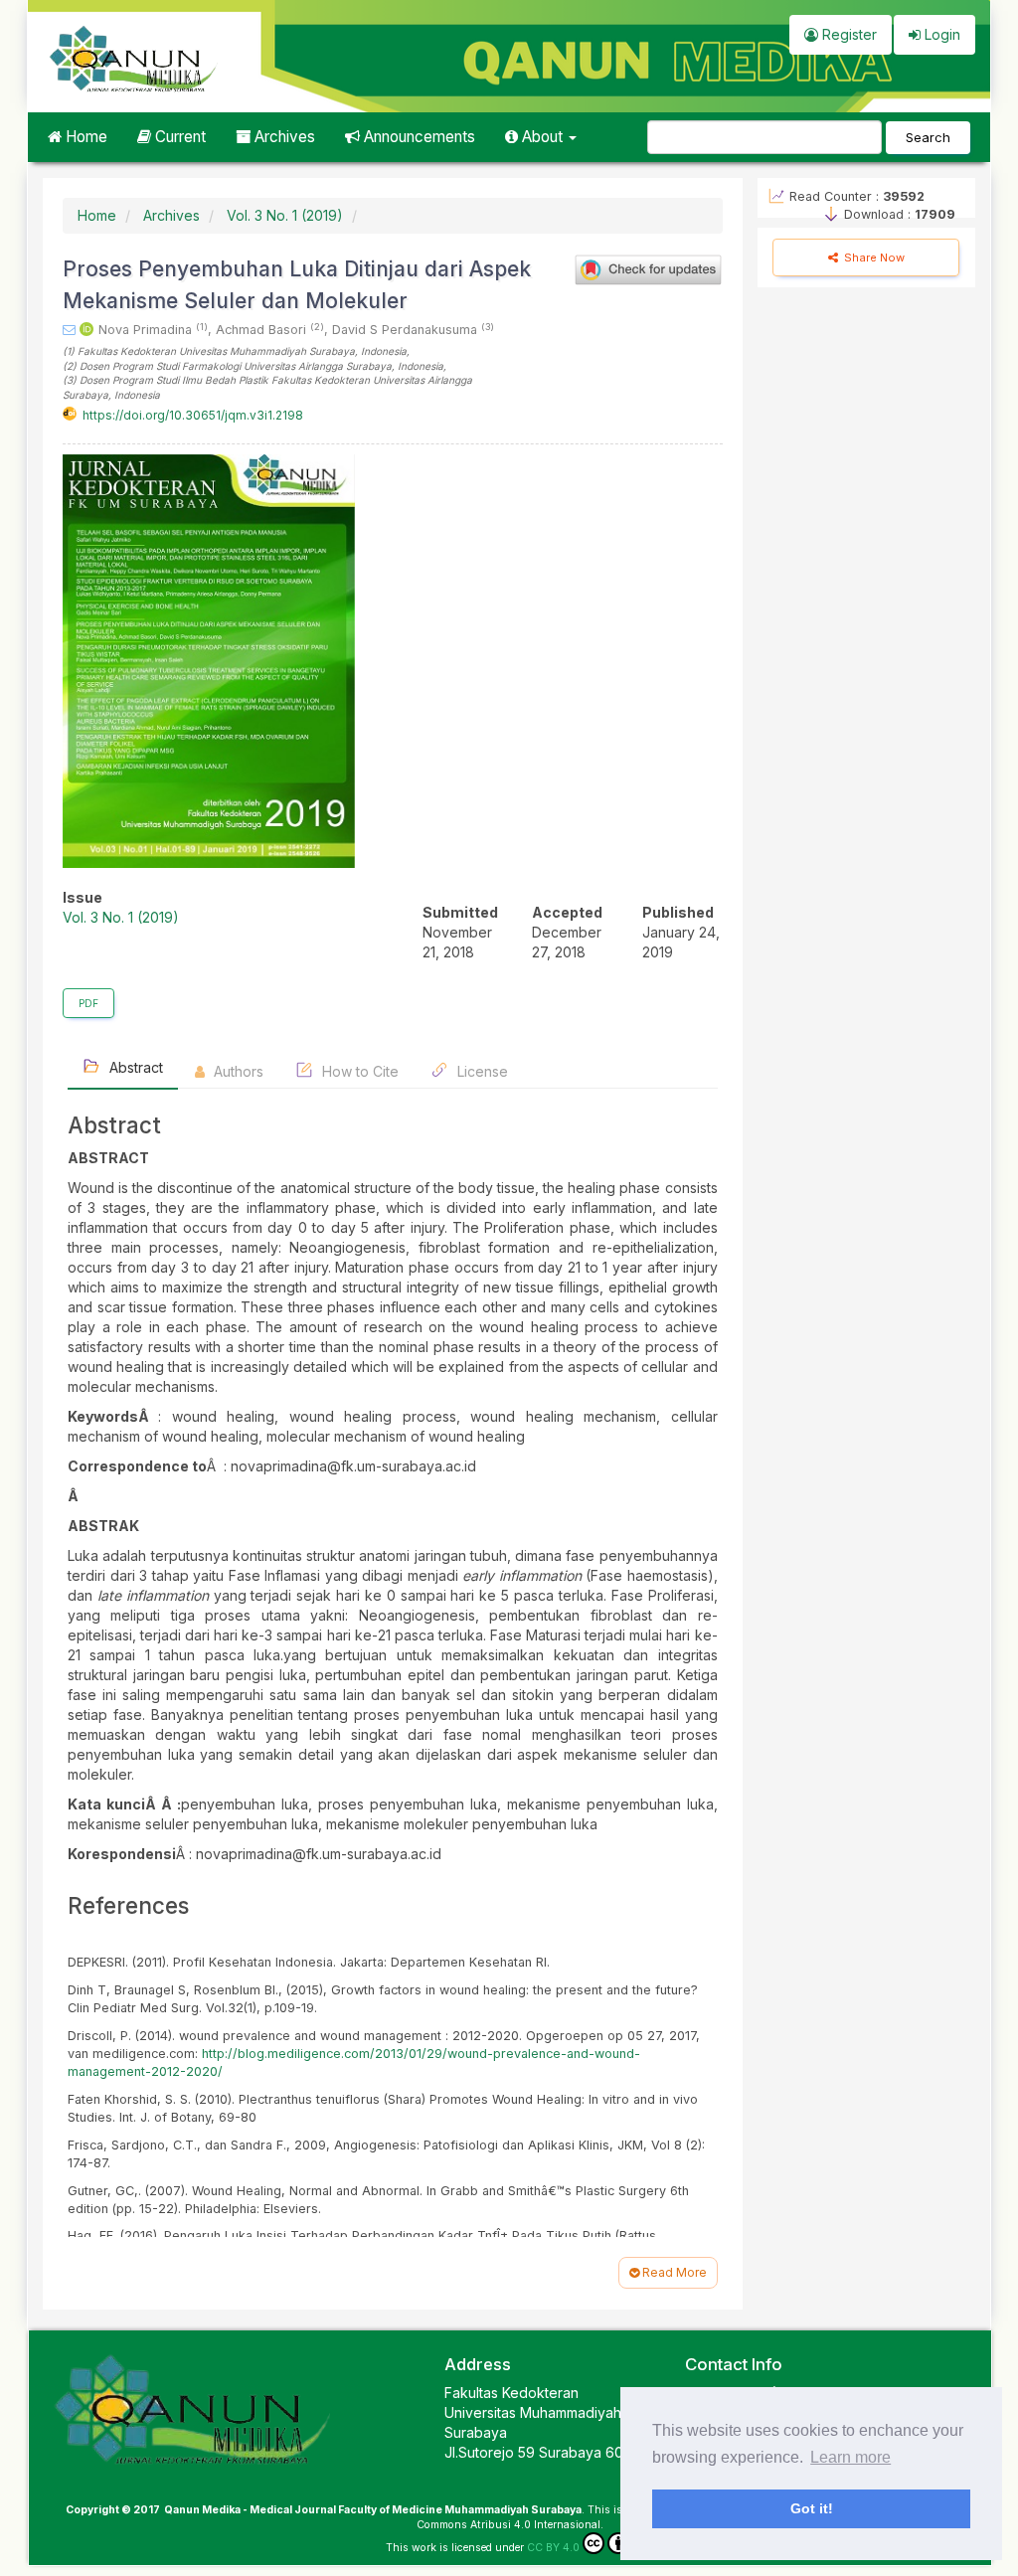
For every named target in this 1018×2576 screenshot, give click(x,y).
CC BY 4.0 (553, 2548)
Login (940, 34)
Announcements (418, 137)
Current (178, 137)
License (481, 1071)
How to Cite (358, 1071)
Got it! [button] (812, 2508)
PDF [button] (88, 1003)
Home (85, 137)
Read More (673, 2272)
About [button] (542, 137)
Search (928, 137)
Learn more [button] (850, 2457)
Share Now (873, 258)
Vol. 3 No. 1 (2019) (285, 215)
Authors (237, 1071)
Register (848, 34)
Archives (283, 137)
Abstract (134, 1067)
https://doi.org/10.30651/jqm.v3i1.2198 (193, 415)
